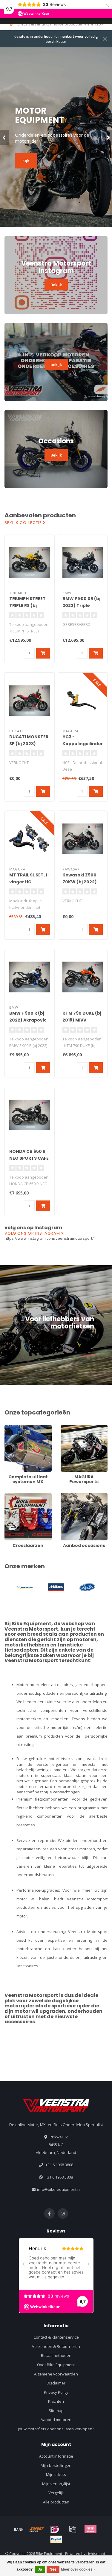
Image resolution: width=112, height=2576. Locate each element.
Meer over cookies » (78, 2569)
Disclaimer (56, 2383)
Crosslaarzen (17, 1496)
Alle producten (56, 2502)
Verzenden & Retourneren (56, 2346)
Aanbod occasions (77, 1496)
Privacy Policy (56, 2392)
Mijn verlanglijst (56, 2484)
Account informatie (56, 2456)
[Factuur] (73, 2529)
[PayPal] (56, 2539)
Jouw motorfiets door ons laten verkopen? (56, 2429)
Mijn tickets (56, 2474)
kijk (26, 153)
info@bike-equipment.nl (59, 2189)
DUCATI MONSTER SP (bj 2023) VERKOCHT (29, 744)
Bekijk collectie (24, 523)
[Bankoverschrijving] (19, 2529)
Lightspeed (96, 2554)
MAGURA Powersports (81, 1427)
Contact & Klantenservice (56, 2337)
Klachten (56, 2401)
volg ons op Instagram (33, 1233)
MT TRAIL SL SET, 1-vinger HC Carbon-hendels (29, 882)
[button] (4, 137)
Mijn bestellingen (56, 2465)
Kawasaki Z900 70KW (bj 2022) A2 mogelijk (80, 882)
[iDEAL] (55, 2529)
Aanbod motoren (56, 2420)
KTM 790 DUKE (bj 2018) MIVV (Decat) (82, 1020)
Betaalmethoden (56, 2355)
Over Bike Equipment (56, 2365)
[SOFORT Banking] (37, 2529)
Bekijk (56, 285)
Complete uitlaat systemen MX (19, 1430)
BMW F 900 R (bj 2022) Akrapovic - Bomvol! (28, 1020)
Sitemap (56, 2411)
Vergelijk (56, 2493)
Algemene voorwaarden (56, 2374)
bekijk (56, 364)
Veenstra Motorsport (31, 1629)
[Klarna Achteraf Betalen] (90, 2529)
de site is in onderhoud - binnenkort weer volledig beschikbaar (56, 39)
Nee (53, 2569)
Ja (40, 2569)
